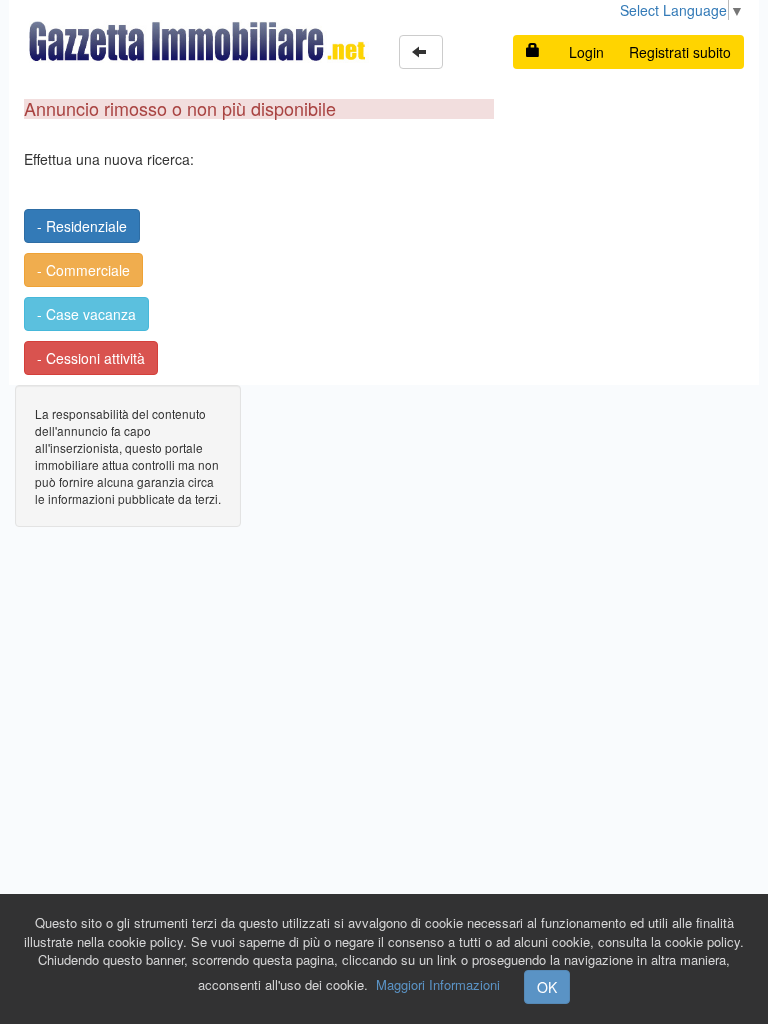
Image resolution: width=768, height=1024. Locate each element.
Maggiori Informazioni (438, 984)
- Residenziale (82, 226)
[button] (421, 52)
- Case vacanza (86, 314)
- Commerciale (83, 270)
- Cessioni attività (91, 358)
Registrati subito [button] (680, 52)
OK (547, 987)
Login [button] (586, 52)
